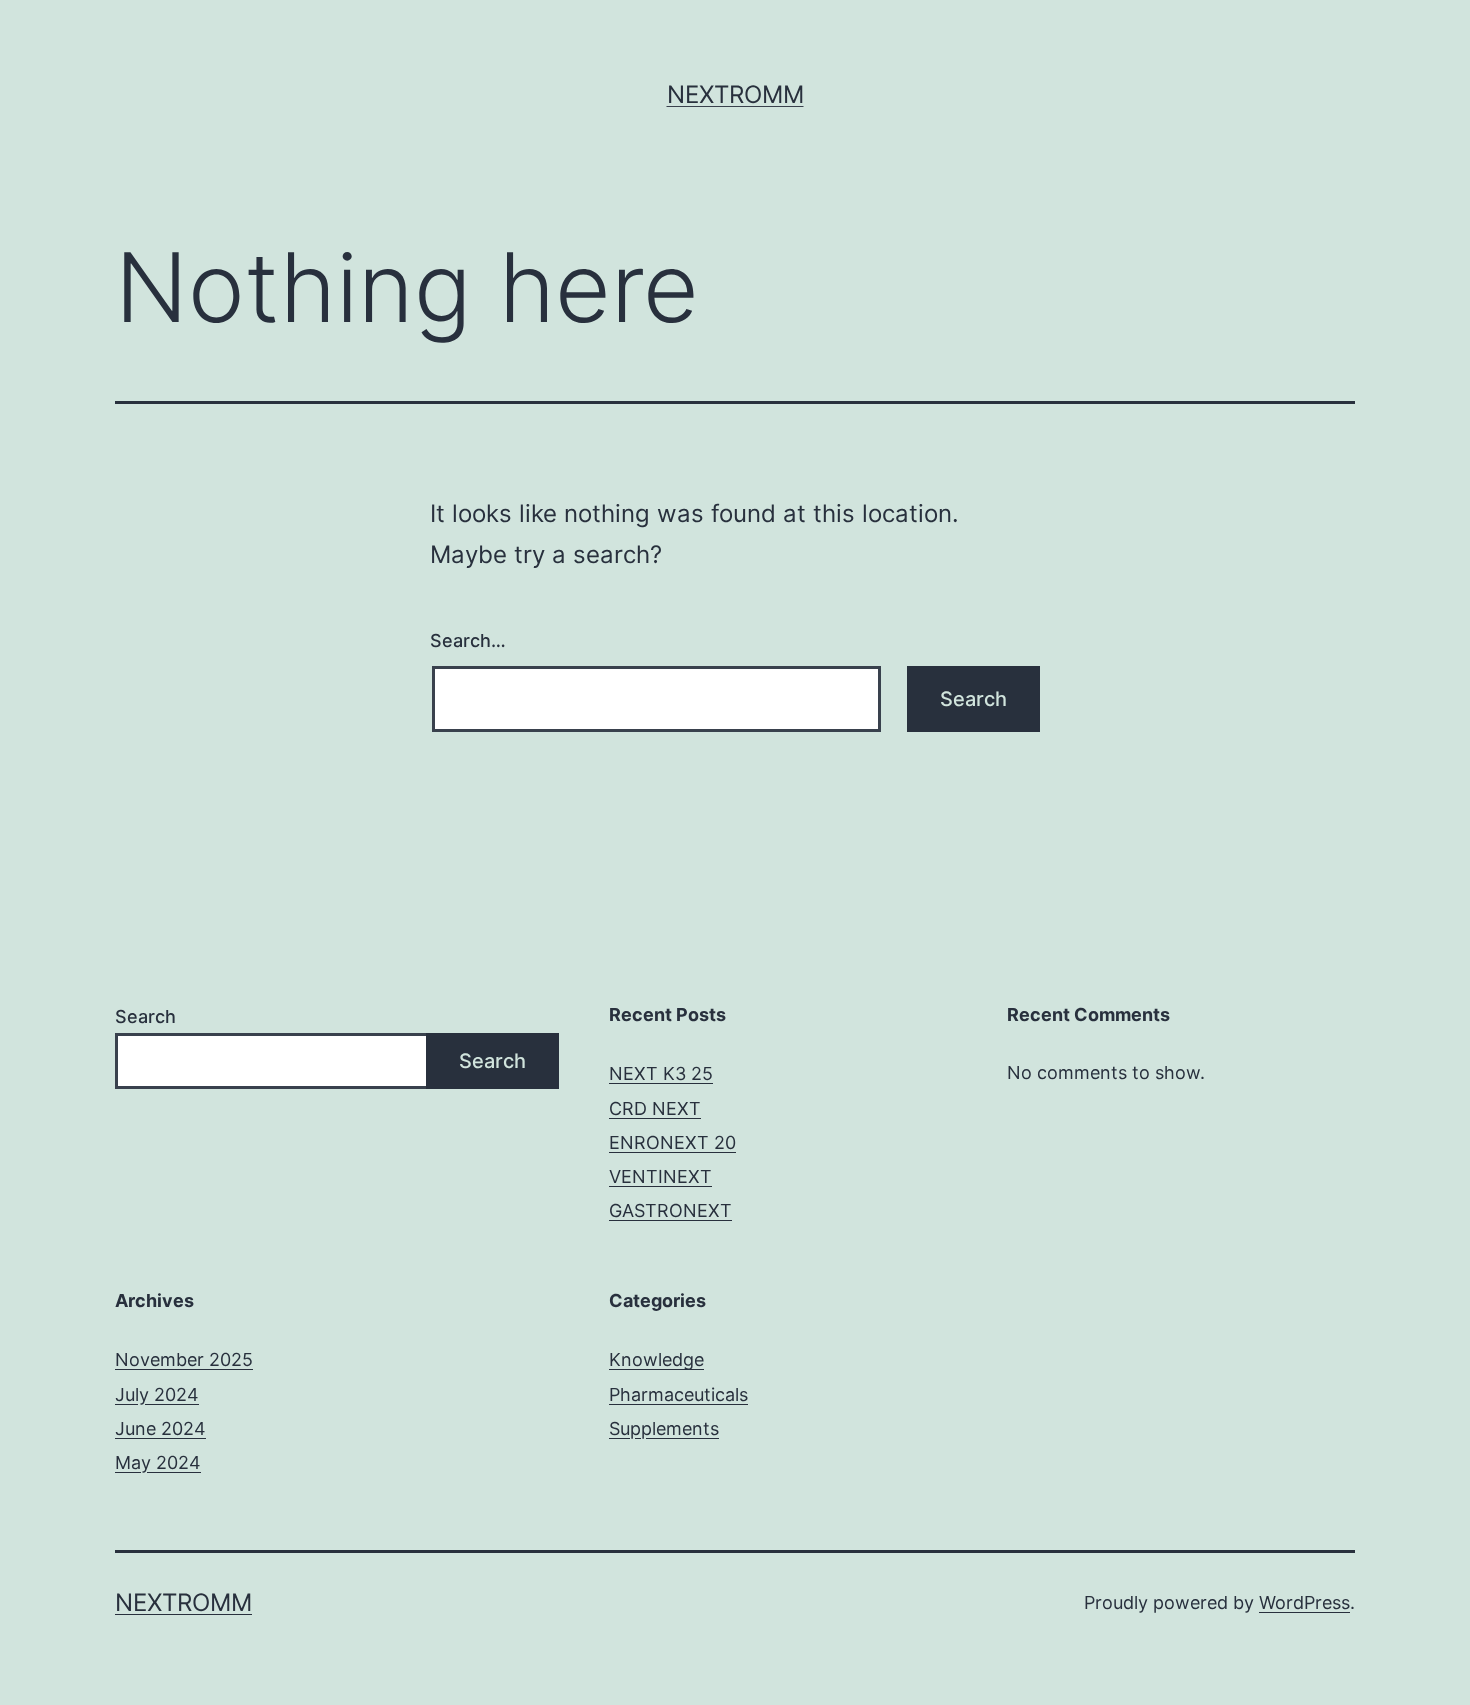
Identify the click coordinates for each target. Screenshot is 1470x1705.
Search (145, 1016)
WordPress (1304, 1602)
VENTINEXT (660, 1176)
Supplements (664, 1428)
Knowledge (656, 1359)
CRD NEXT (655, 1108)
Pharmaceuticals (678, 1394)
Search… (468, 640)
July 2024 (157, 1394)
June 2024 (160, 1428)
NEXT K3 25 (661, 1073)
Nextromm (735, 94)
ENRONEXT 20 (672, 1142)
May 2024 (158, 1462)
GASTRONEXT (670, 1210)
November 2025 (184, 1359)
